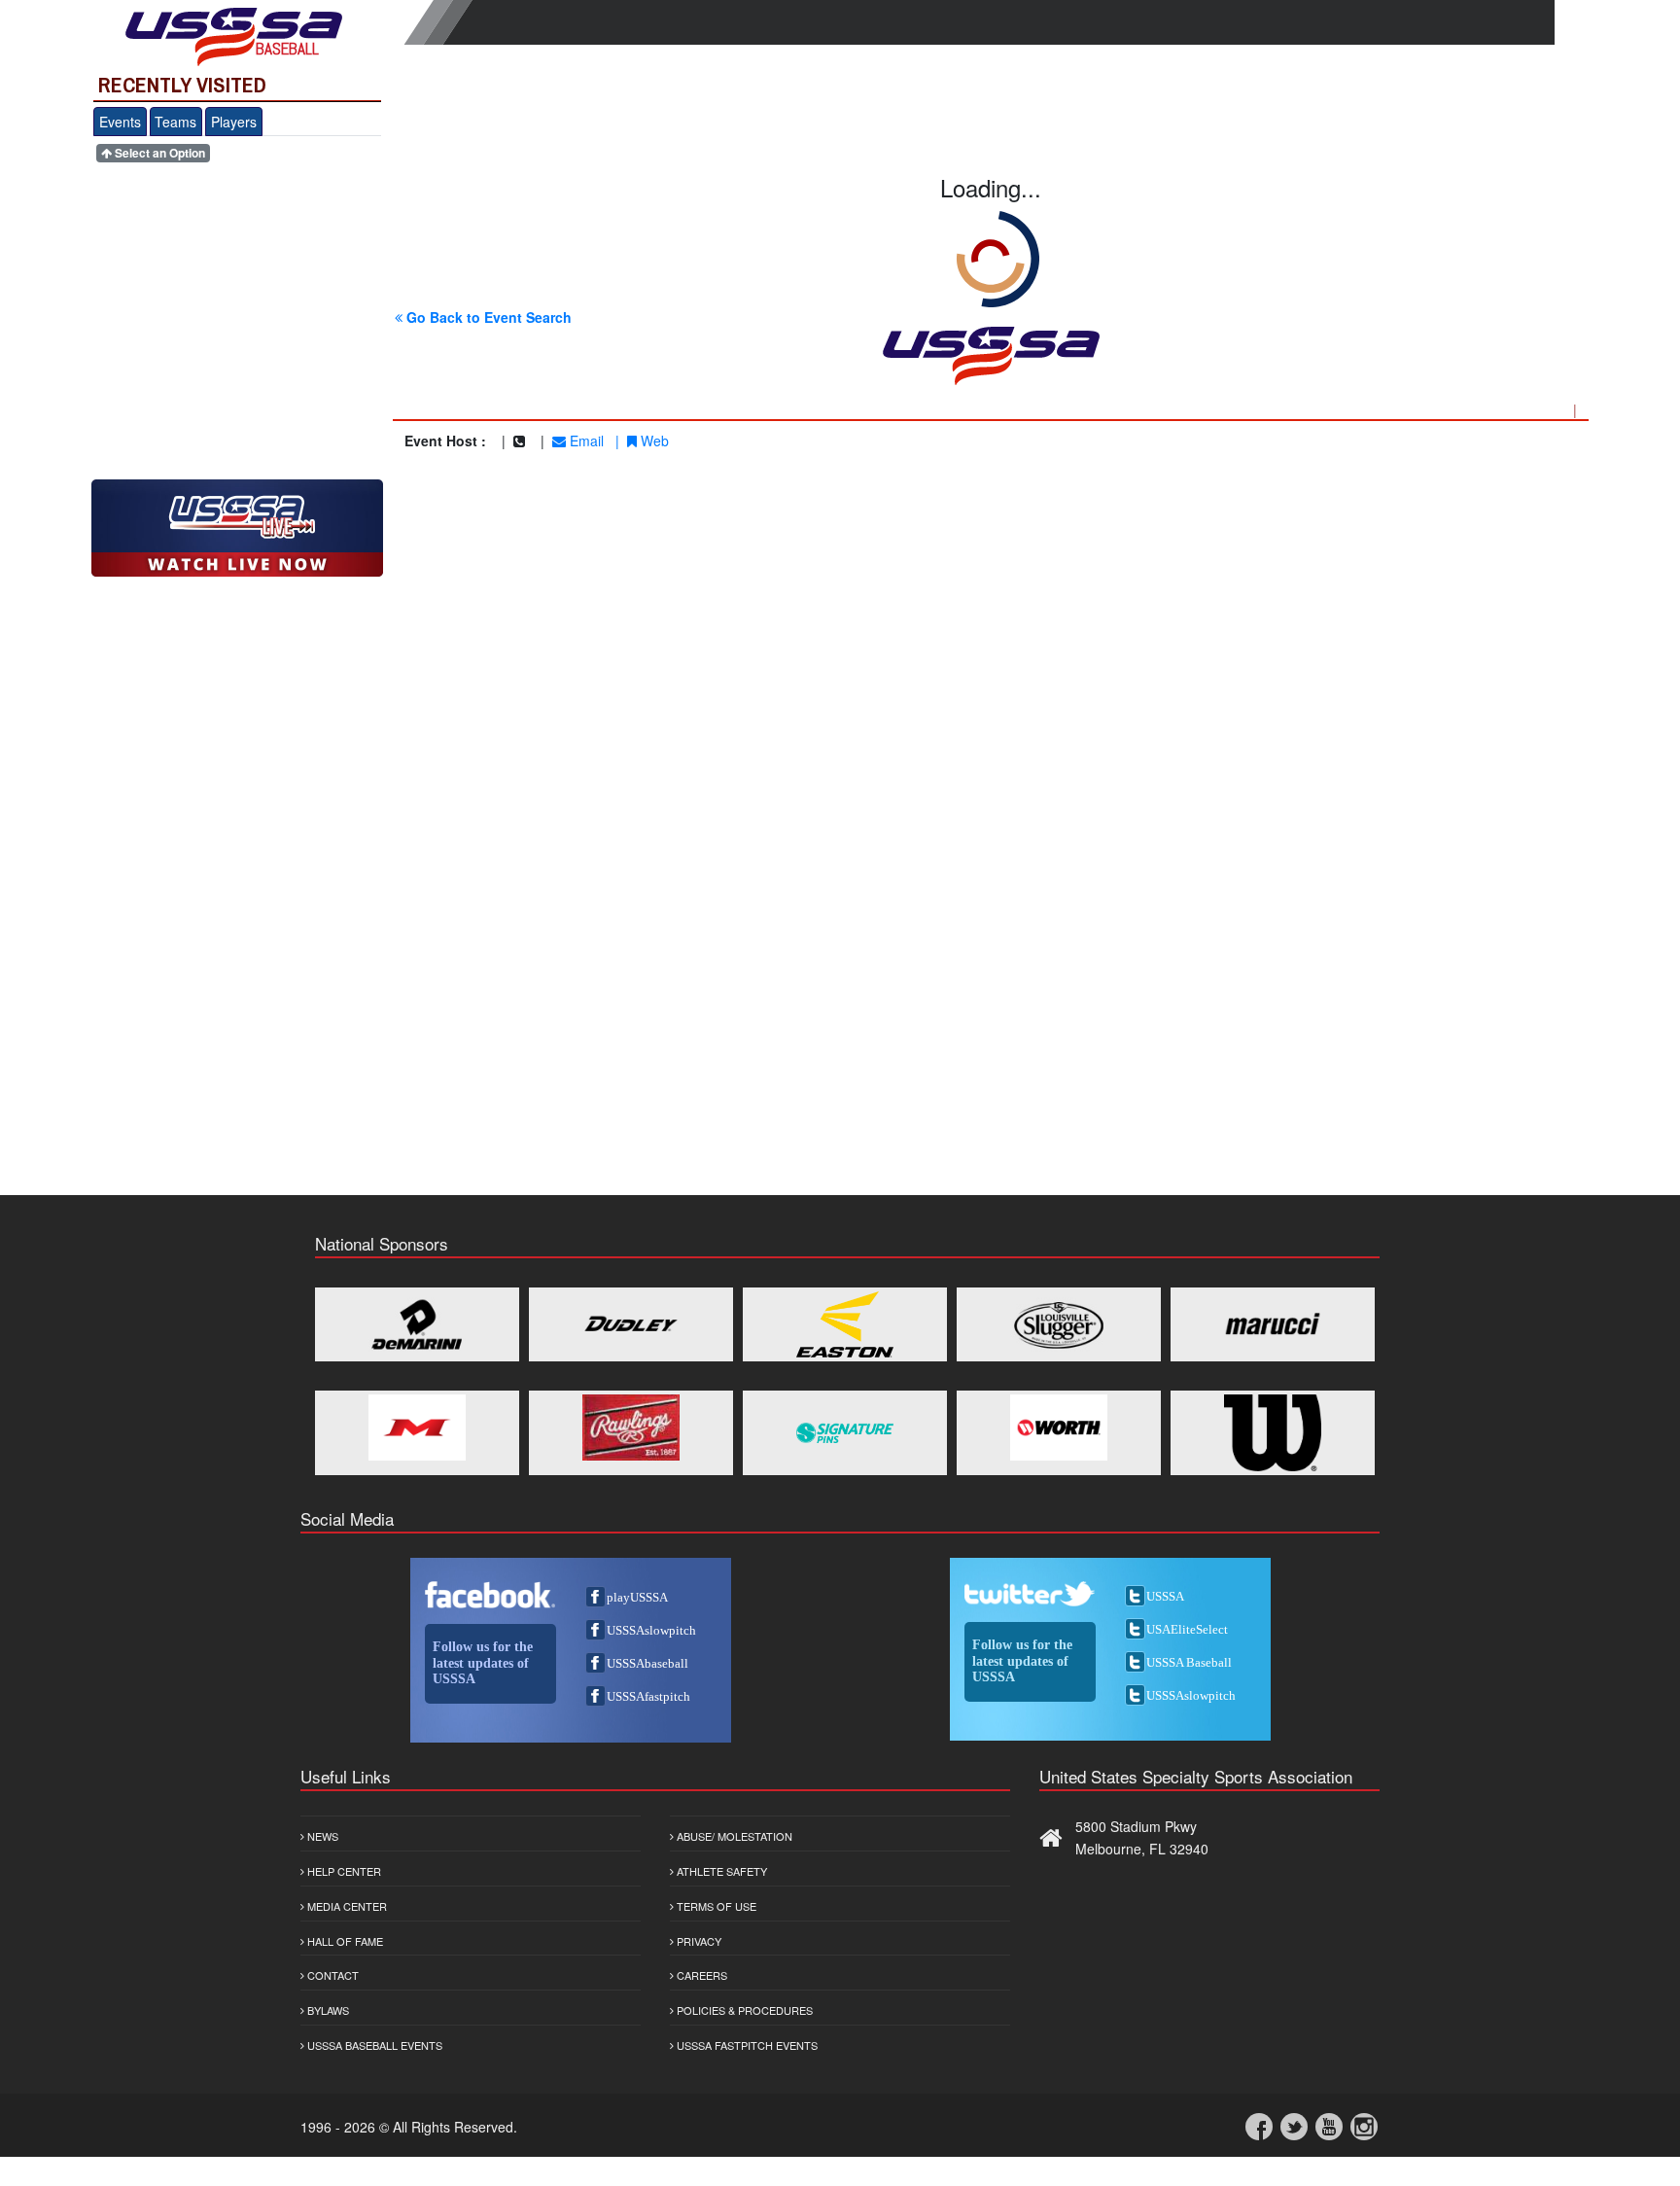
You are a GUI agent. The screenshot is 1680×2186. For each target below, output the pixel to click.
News (321, 1836)
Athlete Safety (720, 1871)
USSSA (1165, 1596)
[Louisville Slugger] (1059, 1324)
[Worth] (1059, 1428)
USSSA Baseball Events (373, 2045)
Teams (175, 122)
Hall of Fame (344, 1941)
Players (234, 122)
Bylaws (327, 2010)
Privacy (698, 1941)
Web (653, 441)
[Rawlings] (631, 1428)
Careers (700, 1975)
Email (585, 441)
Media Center (346, 1906)
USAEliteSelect (1187, 1629)
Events (120, 122)
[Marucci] (1273, 1324)
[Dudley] (631, 1324)
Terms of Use (715, 1906)
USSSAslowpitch (651, 1630)
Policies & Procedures (743, 2010)
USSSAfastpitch (648, 1696)
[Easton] (845, 1324)
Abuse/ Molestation (733, 1836)
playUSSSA (637, 1597)
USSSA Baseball (1189, 1662)
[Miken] (417, 1428)
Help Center (343, 1871)
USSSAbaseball (647, 1663)
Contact (332, 1975)
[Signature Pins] (845, 1433)
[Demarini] (417, 1324)
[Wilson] (1273, 1433)
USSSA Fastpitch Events (746, 2045)
